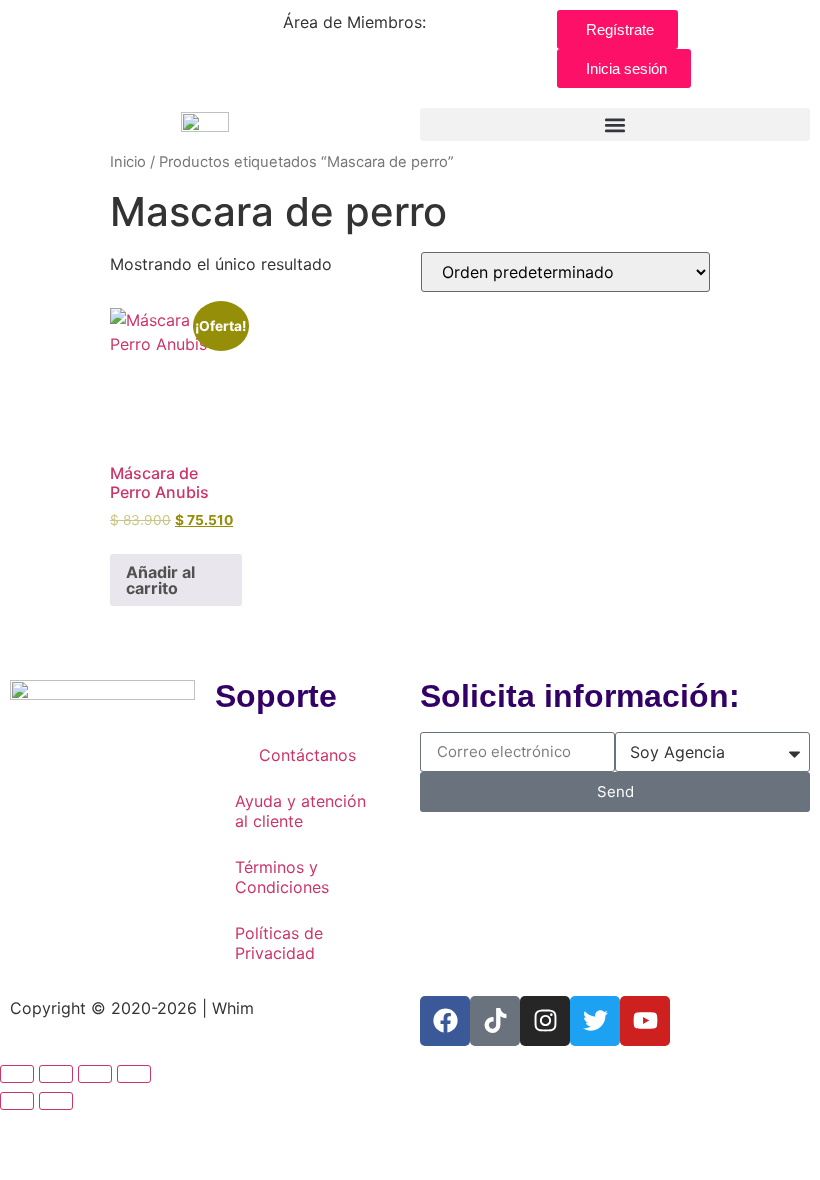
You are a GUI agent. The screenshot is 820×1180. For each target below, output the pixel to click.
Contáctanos (307, 755)
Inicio (128, 162)
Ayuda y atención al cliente (300, 811)
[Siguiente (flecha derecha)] (56, 1101)
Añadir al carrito (160, 580)
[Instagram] (545, 1021)
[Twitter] (595, 1021)
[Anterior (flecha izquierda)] (17, 1101)
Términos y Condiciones (282, 877)
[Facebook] (445, 1021)
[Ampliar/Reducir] (17, 1074)
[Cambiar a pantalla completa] (56, 1074)
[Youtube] (645, 1021)
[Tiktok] (495, 1021)
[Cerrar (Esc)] (134, 1074)
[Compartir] (95, 1074)
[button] (615, 124)
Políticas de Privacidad (279, 943)
